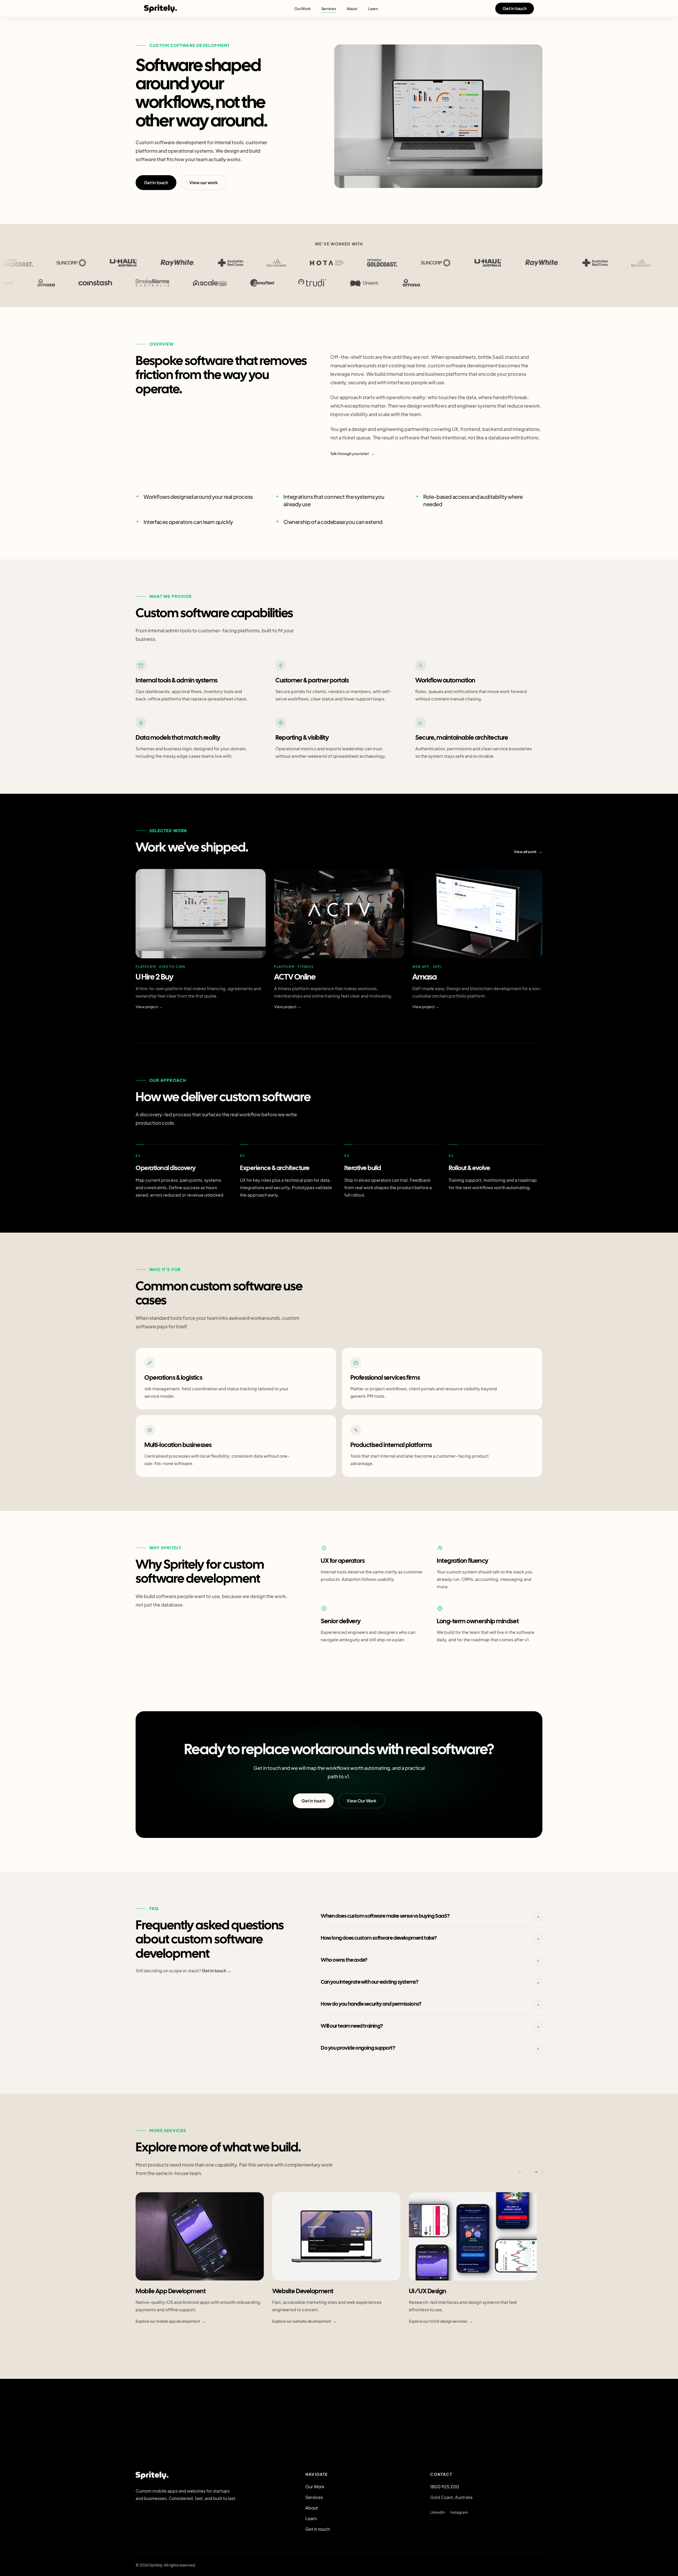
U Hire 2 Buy (154, 977)
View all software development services (174, 2348)
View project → (149, 1007)
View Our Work (362, 1800)
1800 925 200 (445, 2487)
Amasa (425, 977)
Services (329, 8)
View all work (528, 852)
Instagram (459, 2512)
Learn (373, 8)
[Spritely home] (160, 8)
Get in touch (515, 8)
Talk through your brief (353, 453)
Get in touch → (217, 1971)
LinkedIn (438, 2512)
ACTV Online (295, 977)
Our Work (302, 8)
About (352, 8)
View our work (204, 182)
